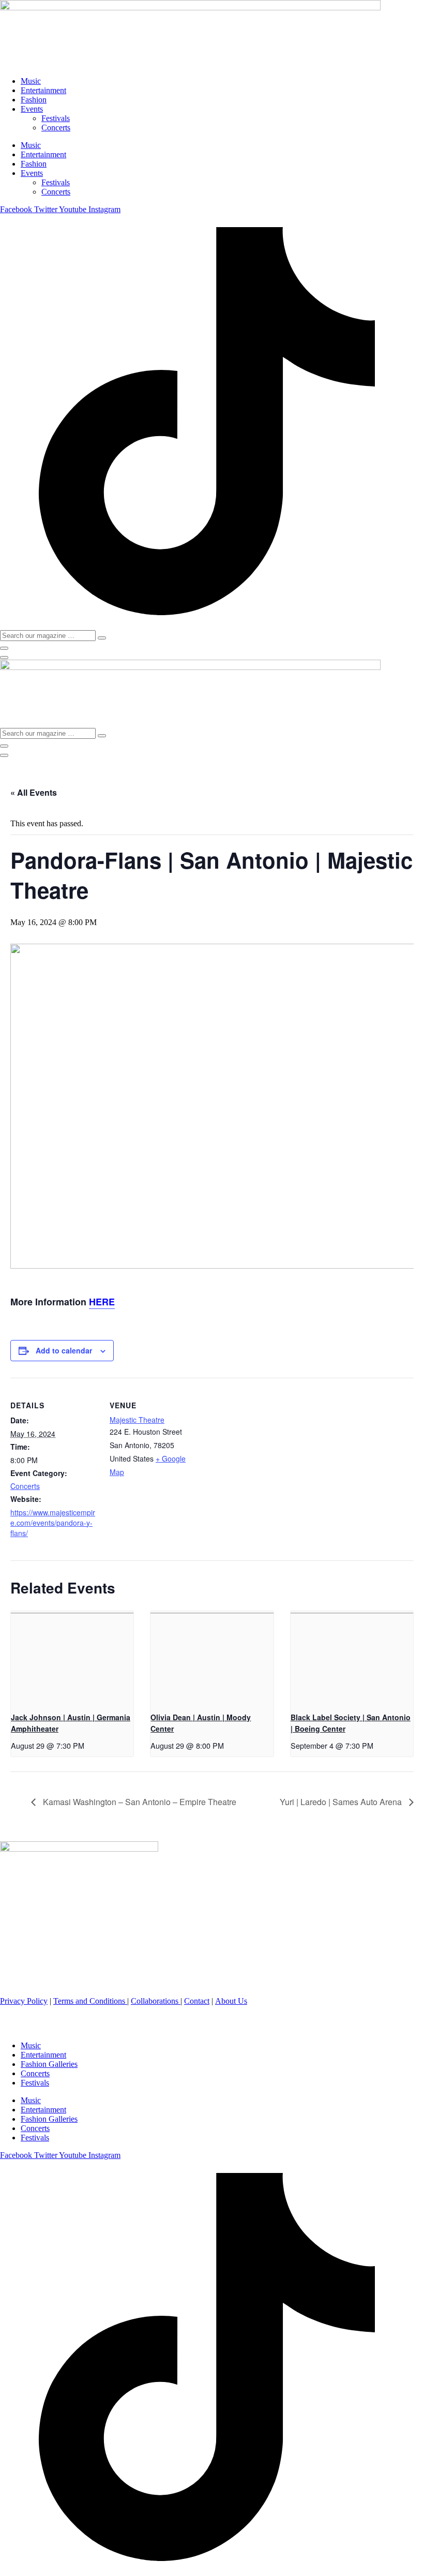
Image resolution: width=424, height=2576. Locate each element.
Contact (197, 2001)
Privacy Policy (24, 2001)
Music (31, 81)
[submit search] (102, 638)
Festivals (56, 118)
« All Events (34, 792)
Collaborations (156, 2001)
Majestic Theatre (137, 1420)
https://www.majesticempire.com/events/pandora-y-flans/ (53, 1523)
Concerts (56, 128)
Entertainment (43, 90)
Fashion (34, 100)
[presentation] (72, 1657)
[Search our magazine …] (4, 648)
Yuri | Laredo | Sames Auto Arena (342, 1802)
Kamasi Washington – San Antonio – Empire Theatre (139, 1802)
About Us (231, 2001)
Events (32, 109)
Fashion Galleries (49, 2064)
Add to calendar (64, 1350)
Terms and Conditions (90, 2001)
